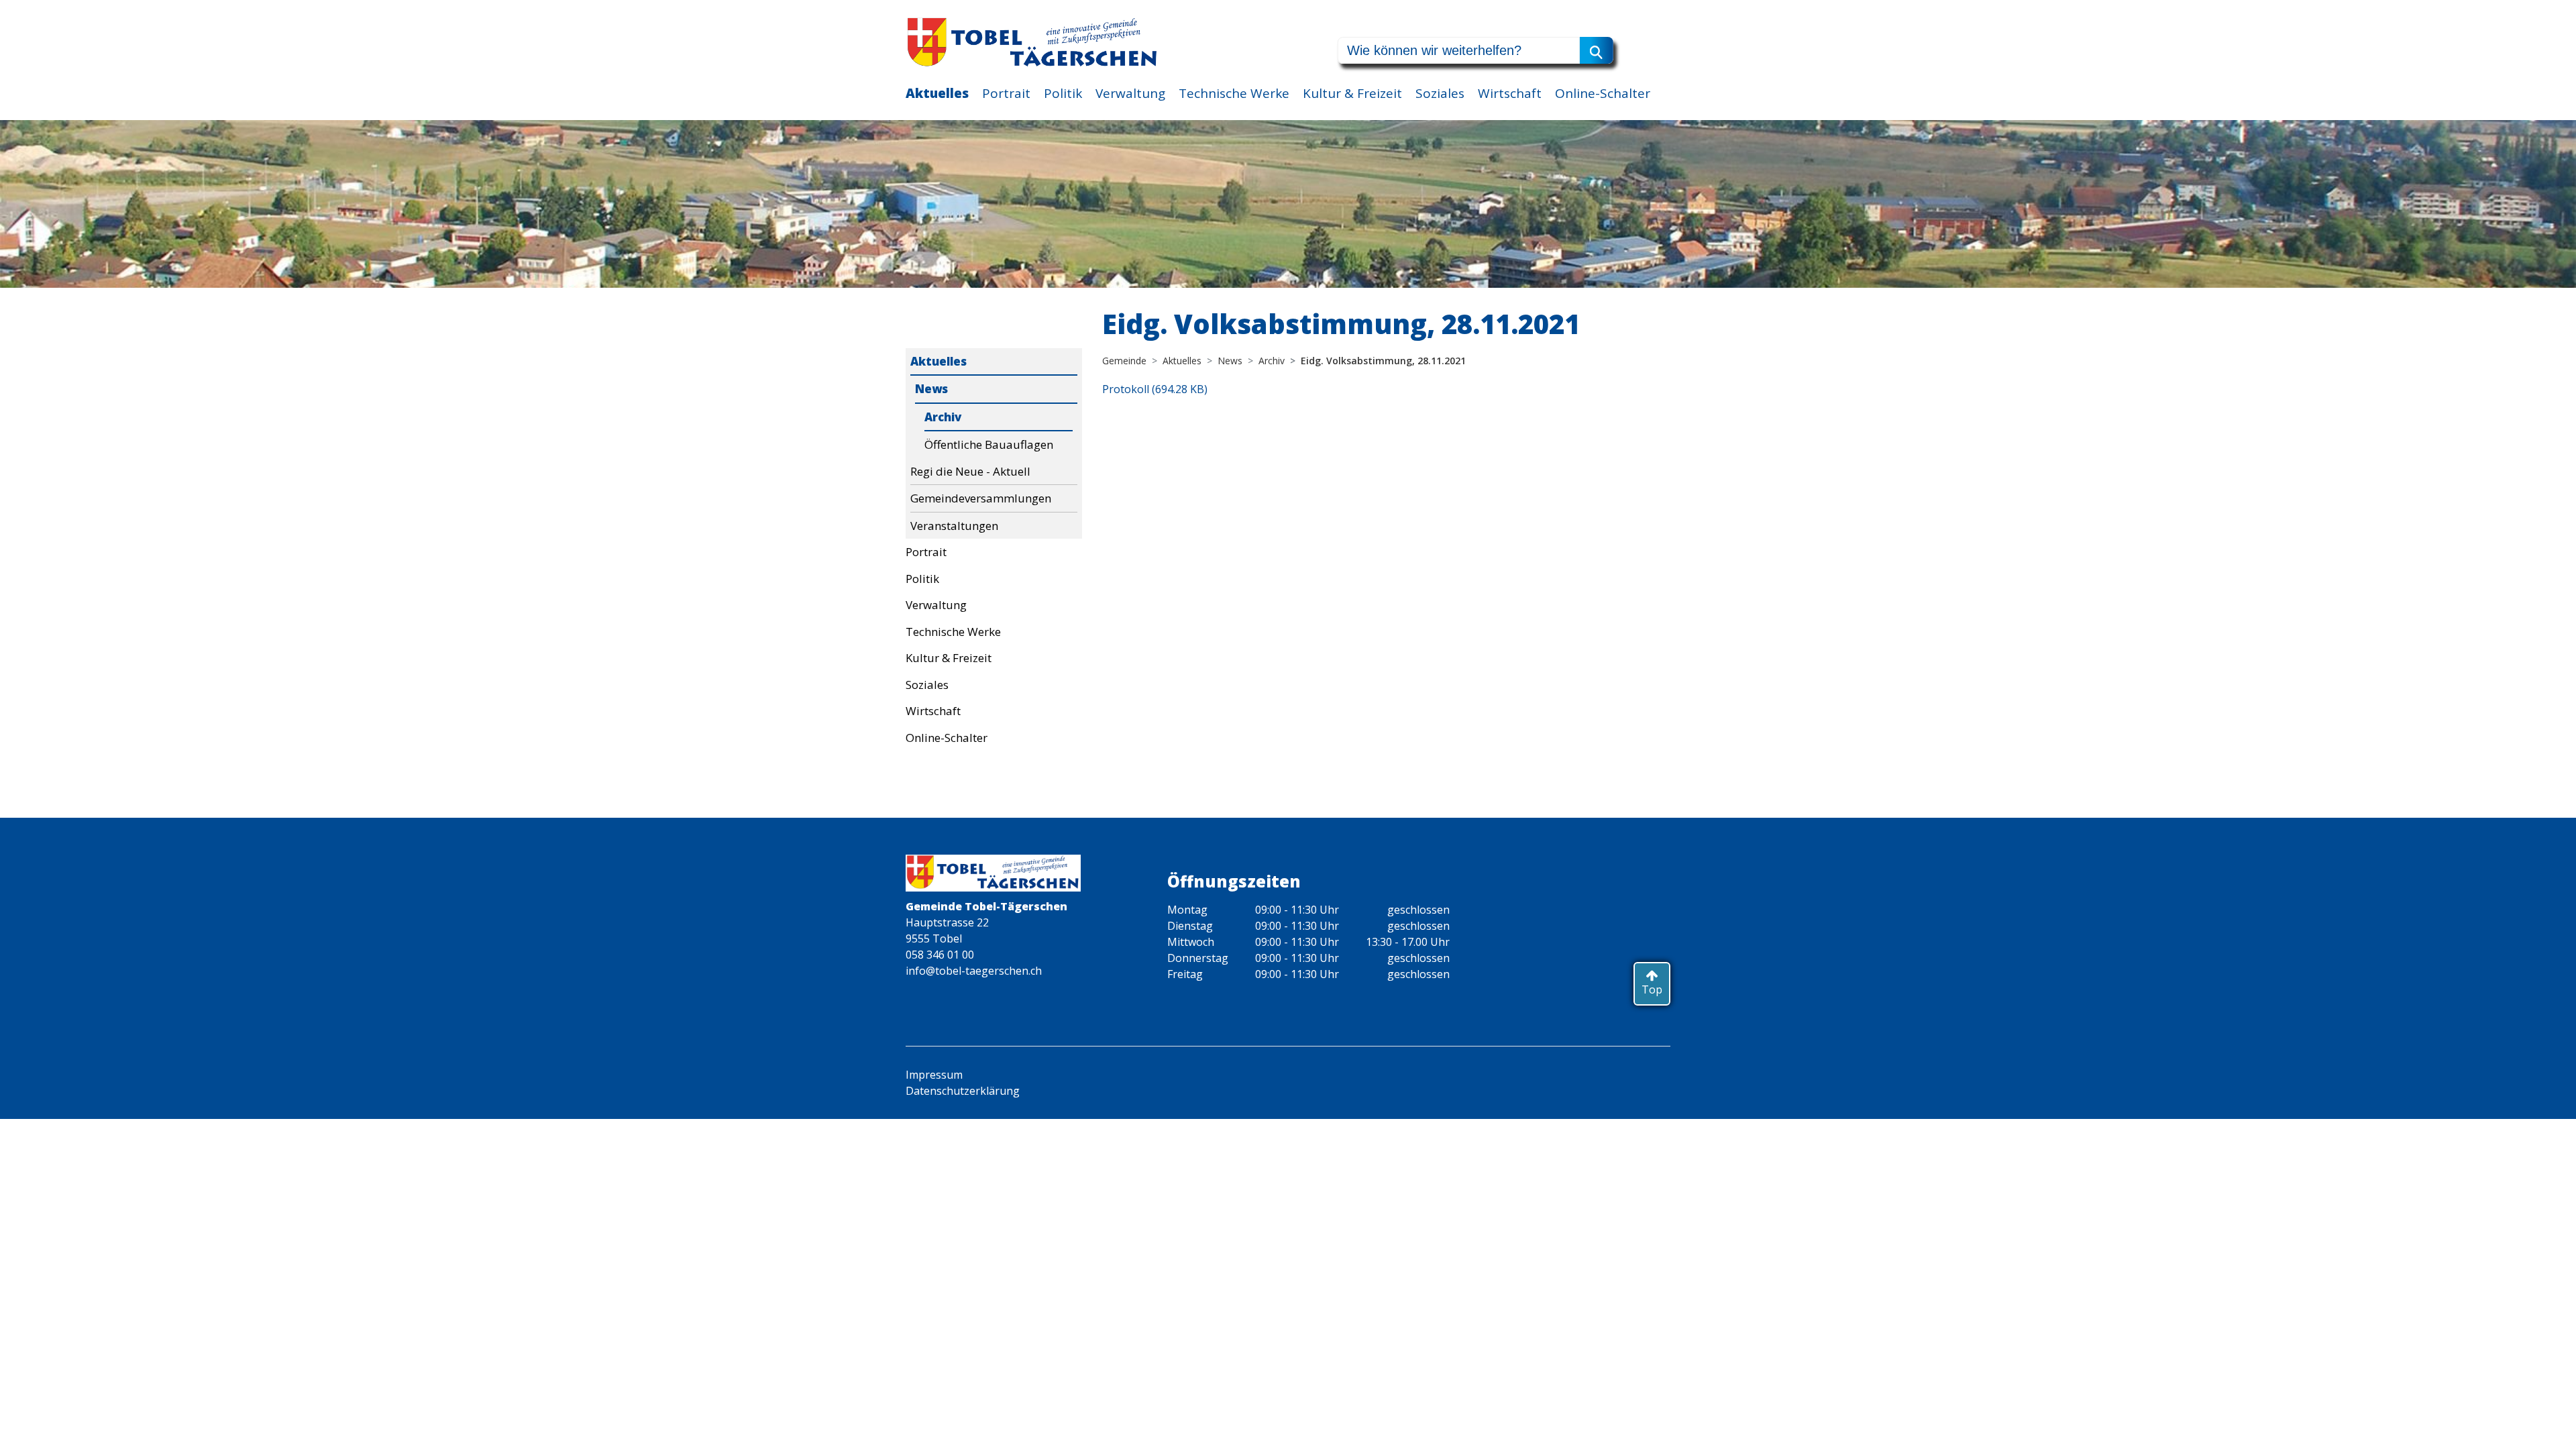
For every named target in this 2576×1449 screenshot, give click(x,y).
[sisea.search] (1597, 50)
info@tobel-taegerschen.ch (974, 971)
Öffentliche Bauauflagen (989, 444)
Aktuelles (937, 93)
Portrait (1006, 93)
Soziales (1440, 93)
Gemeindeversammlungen (981, 498)
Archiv (943, 417)
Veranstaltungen (954, 526)
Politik (1063, 93)
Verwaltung (1130, 93)
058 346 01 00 (940, 955)
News (931, 389)
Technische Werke (1234, 93)
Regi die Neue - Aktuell (970, 471)
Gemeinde (1124, 361)
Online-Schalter (1603, 93)
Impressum (934, 1075)
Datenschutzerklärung (963, 1091)
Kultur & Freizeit (1352, 93)
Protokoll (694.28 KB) (1155, 389)
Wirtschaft (1510, 93)
